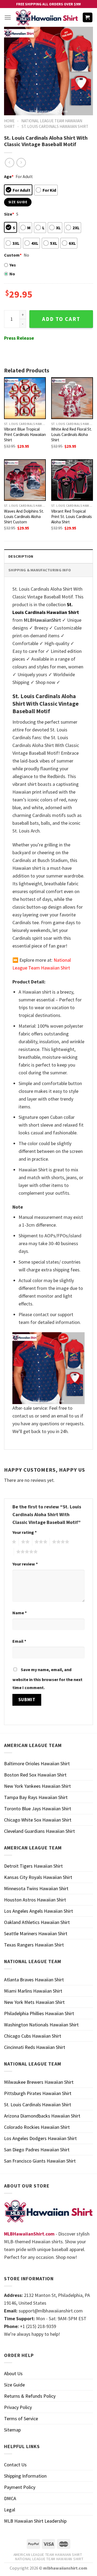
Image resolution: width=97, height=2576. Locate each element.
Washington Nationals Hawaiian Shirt (41, 2025)
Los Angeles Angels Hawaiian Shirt (39, 1911)
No (12, 274)
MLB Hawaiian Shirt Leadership (35, 2521)
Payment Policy (20, 2487)
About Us (13, 2373)
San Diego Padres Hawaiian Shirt (37, 2150)
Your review (25, 1564)
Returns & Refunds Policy (30, 2396)
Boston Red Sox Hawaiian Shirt (35, 1775)
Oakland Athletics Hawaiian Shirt (37, 1922)
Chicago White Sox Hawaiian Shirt (38, 1820)
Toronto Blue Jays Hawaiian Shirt (38, 1809)
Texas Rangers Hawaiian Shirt (34, 1945)
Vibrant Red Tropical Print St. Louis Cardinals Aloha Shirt (72, 517)
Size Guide (14, 2385)
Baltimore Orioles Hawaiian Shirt (37, 1763)
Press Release (19, 338)
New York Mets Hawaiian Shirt (34, 2002)
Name (20, 1613)
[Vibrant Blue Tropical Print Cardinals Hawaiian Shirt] (25, 398)
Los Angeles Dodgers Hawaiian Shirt (40, 2138)
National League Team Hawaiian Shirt (49, 2559)
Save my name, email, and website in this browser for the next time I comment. (47, 1679)
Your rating (25, 1532)
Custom (13, 255)
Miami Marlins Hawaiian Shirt (33, 1991)
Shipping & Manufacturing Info (40, 570)
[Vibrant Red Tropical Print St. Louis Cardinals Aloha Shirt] (72, 480)
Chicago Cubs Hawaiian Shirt (33, 2036)
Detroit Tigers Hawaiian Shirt (33, 1866)
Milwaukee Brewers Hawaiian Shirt (39, 2082)
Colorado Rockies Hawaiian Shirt (37, 2127)
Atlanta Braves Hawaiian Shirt (34, 1980)
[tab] (48, 556)
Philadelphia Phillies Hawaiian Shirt (39, 2013)
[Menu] (8, 18)
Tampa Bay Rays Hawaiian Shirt (36, 1797)
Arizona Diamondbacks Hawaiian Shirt (42, 2116)
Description (21, 556)
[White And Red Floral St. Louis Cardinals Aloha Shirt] (72, 398)
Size (9, 214)
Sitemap (12, 2430)
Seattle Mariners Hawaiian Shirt (36, 1933)
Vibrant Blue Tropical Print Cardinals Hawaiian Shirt (25, 434)
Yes (13, 265)
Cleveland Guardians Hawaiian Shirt (39, 1831)
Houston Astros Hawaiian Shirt (35, 1900)
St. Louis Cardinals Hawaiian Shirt (55, 126)
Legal (10, 2510)
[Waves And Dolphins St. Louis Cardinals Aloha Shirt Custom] (25, 480)
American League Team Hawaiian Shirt (48, 2555)
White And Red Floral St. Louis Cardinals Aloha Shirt (72, 434)
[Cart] (88, 18)
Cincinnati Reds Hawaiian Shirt (35, 2047)
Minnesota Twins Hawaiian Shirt (36, 1888)
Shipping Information (25, 2476)
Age (9, 176)
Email (19, 1641)
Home (9, 121)
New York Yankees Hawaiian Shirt (37, 1786)
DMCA (10, 2498)
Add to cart (61, 319)
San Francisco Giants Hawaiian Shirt (40, 2161)
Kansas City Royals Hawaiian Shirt (38, 1877)
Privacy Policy (18, 2407)
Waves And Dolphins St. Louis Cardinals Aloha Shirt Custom (24, 517)
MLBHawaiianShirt (42, 620)
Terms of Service (21, 2418)
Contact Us (15, 2465)
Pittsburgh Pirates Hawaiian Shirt (38, 2093)
